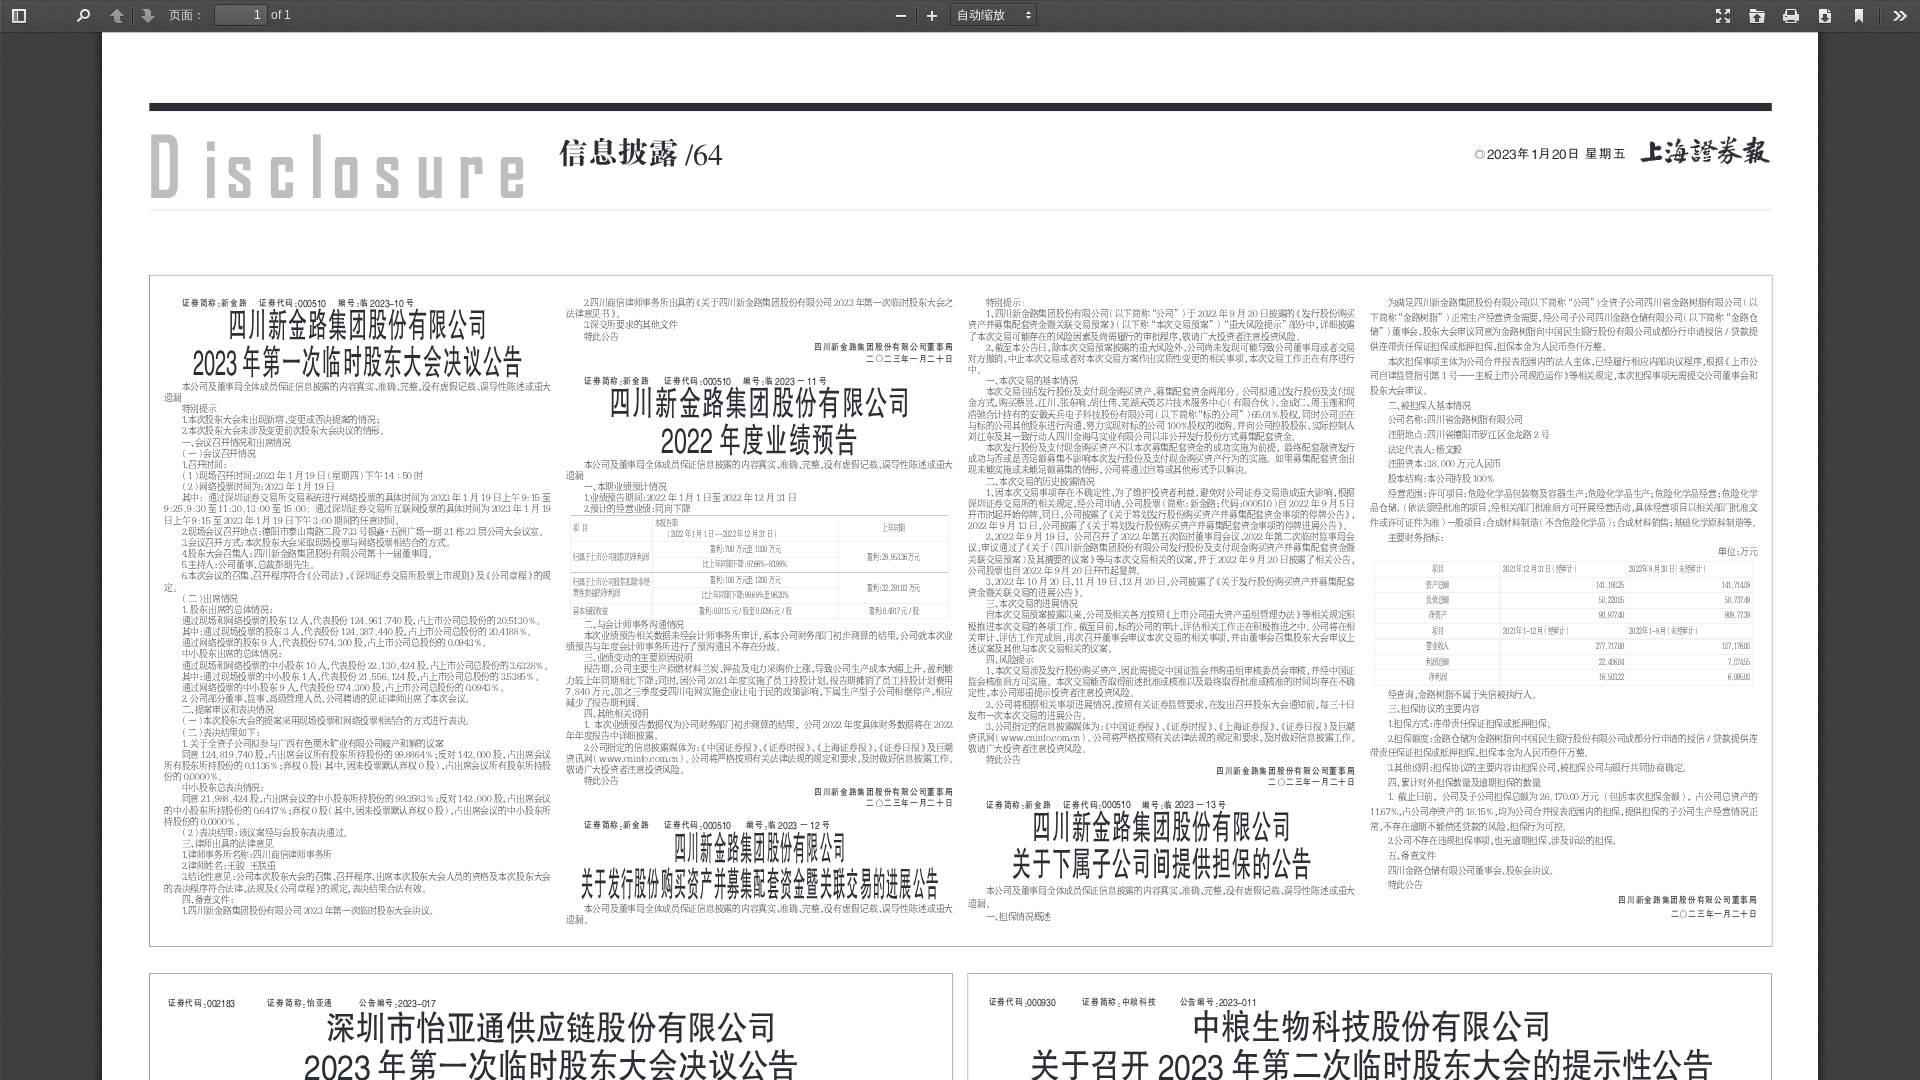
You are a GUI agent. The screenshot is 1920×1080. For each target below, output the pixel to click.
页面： (187, 15)
